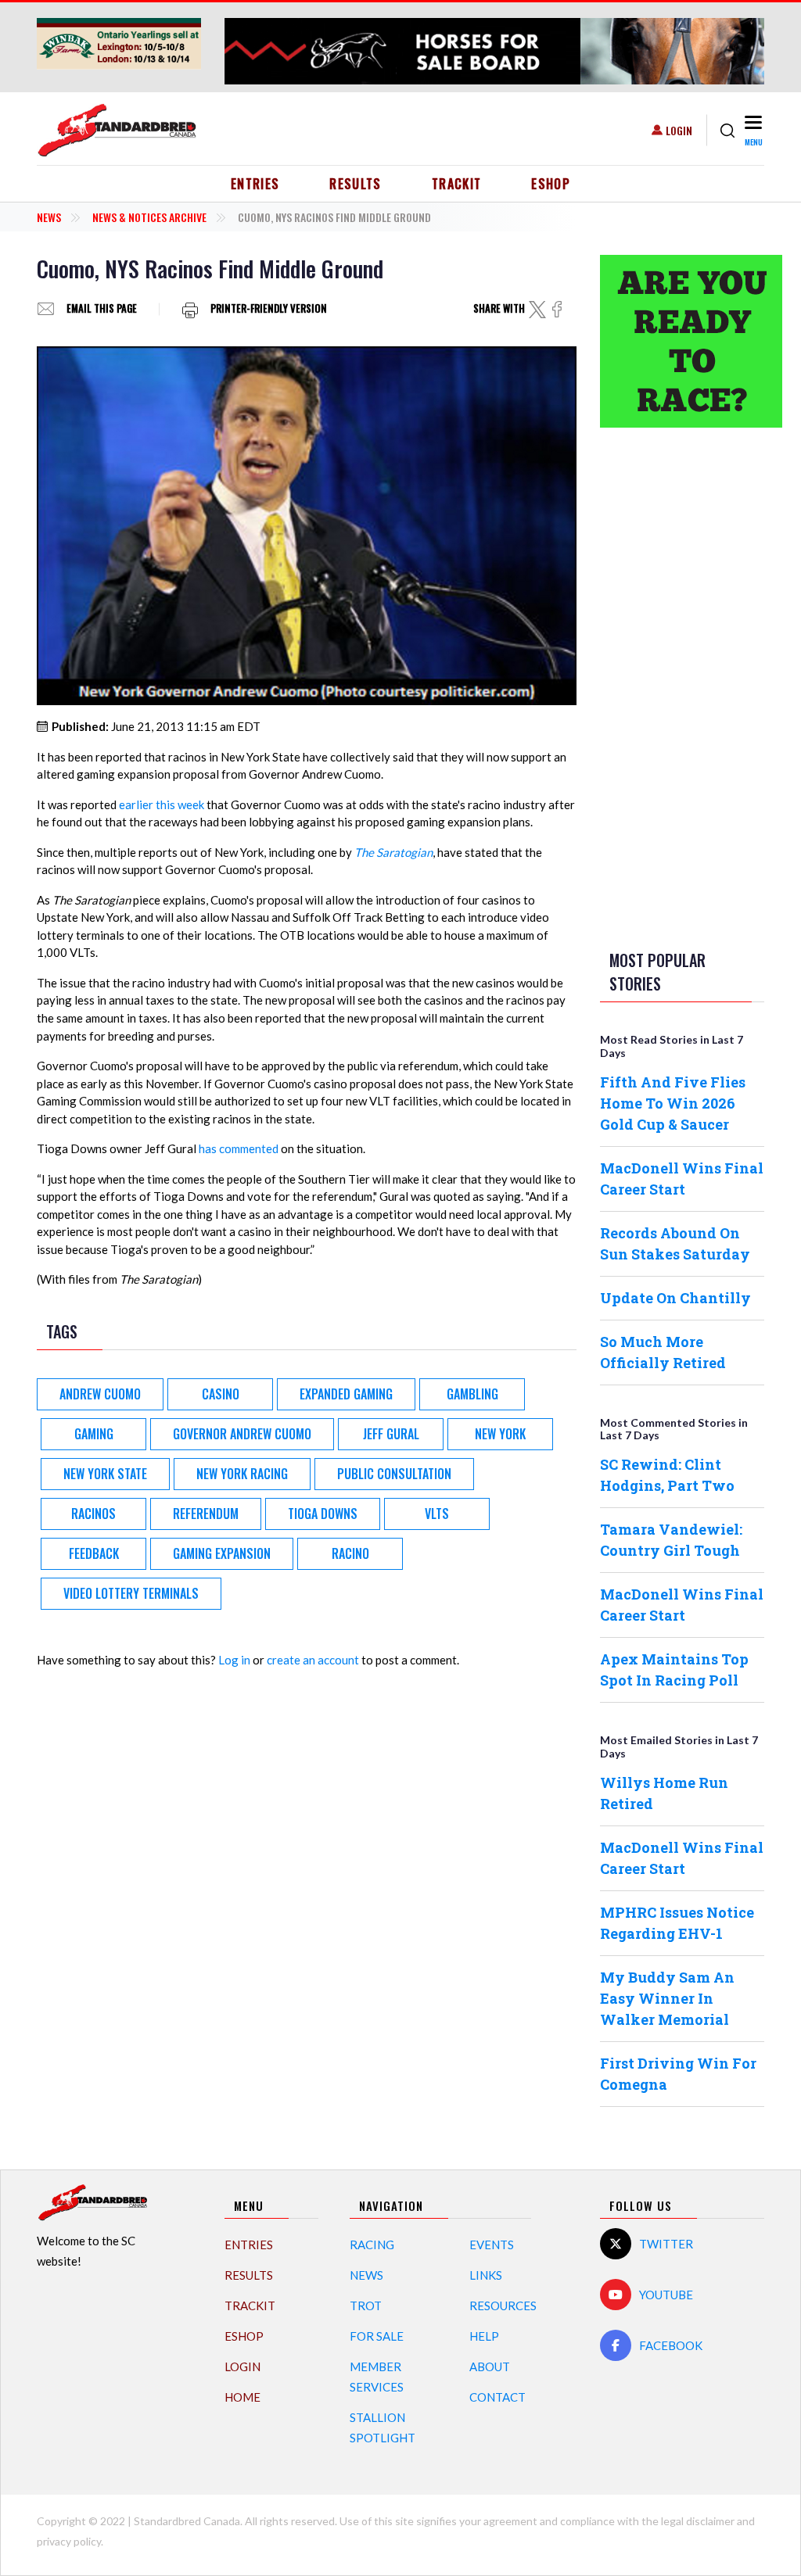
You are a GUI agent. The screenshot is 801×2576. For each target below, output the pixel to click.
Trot (366, 2306)
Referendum (206, 1514)
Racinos (93, 1514)
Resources (503, 2306)
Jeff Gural (391, 1434)
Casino (221, 1394)
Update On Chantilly (675, 1298)
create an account (313, 1660)
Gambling (472, 1394)
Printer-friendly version (269, 309)
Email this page (102, 309)
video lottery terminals (131, 1593)
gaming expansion (222, 1553)
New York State (105, 1474)
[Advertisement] (682, 686)
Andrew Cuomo (100, 1394)
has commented (239, 1148)
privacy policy (69, 2541)
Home (242, 2397)
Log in (234, 1660)
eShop (551, 184)
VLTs (437, 1514)
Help (484, 2336)
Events (492, 2245)
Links (486, 2275)
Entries (255, 184)
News (49, 217)
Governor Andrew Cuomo (242, 1434)
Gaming (94, 1434)
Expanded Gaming (346, 1394)
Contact (497, 2397)
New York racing (242, 1474)
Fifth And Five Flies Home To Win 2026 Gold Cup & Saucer (673, 1103)
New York (500, 1434)
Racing (372, 2245)
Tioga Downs (323, 1514)
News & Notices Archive (149, 217)
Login (679, 130)
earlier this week (162, 804)
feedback (94, 1553)
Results (356, 184)
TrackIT (457, 184)
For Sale (377, 2336)
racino (350, 1553)
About (490, 2366)
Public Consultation (394, 1474)
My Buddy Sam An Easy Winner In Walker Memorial (667, 1998)
